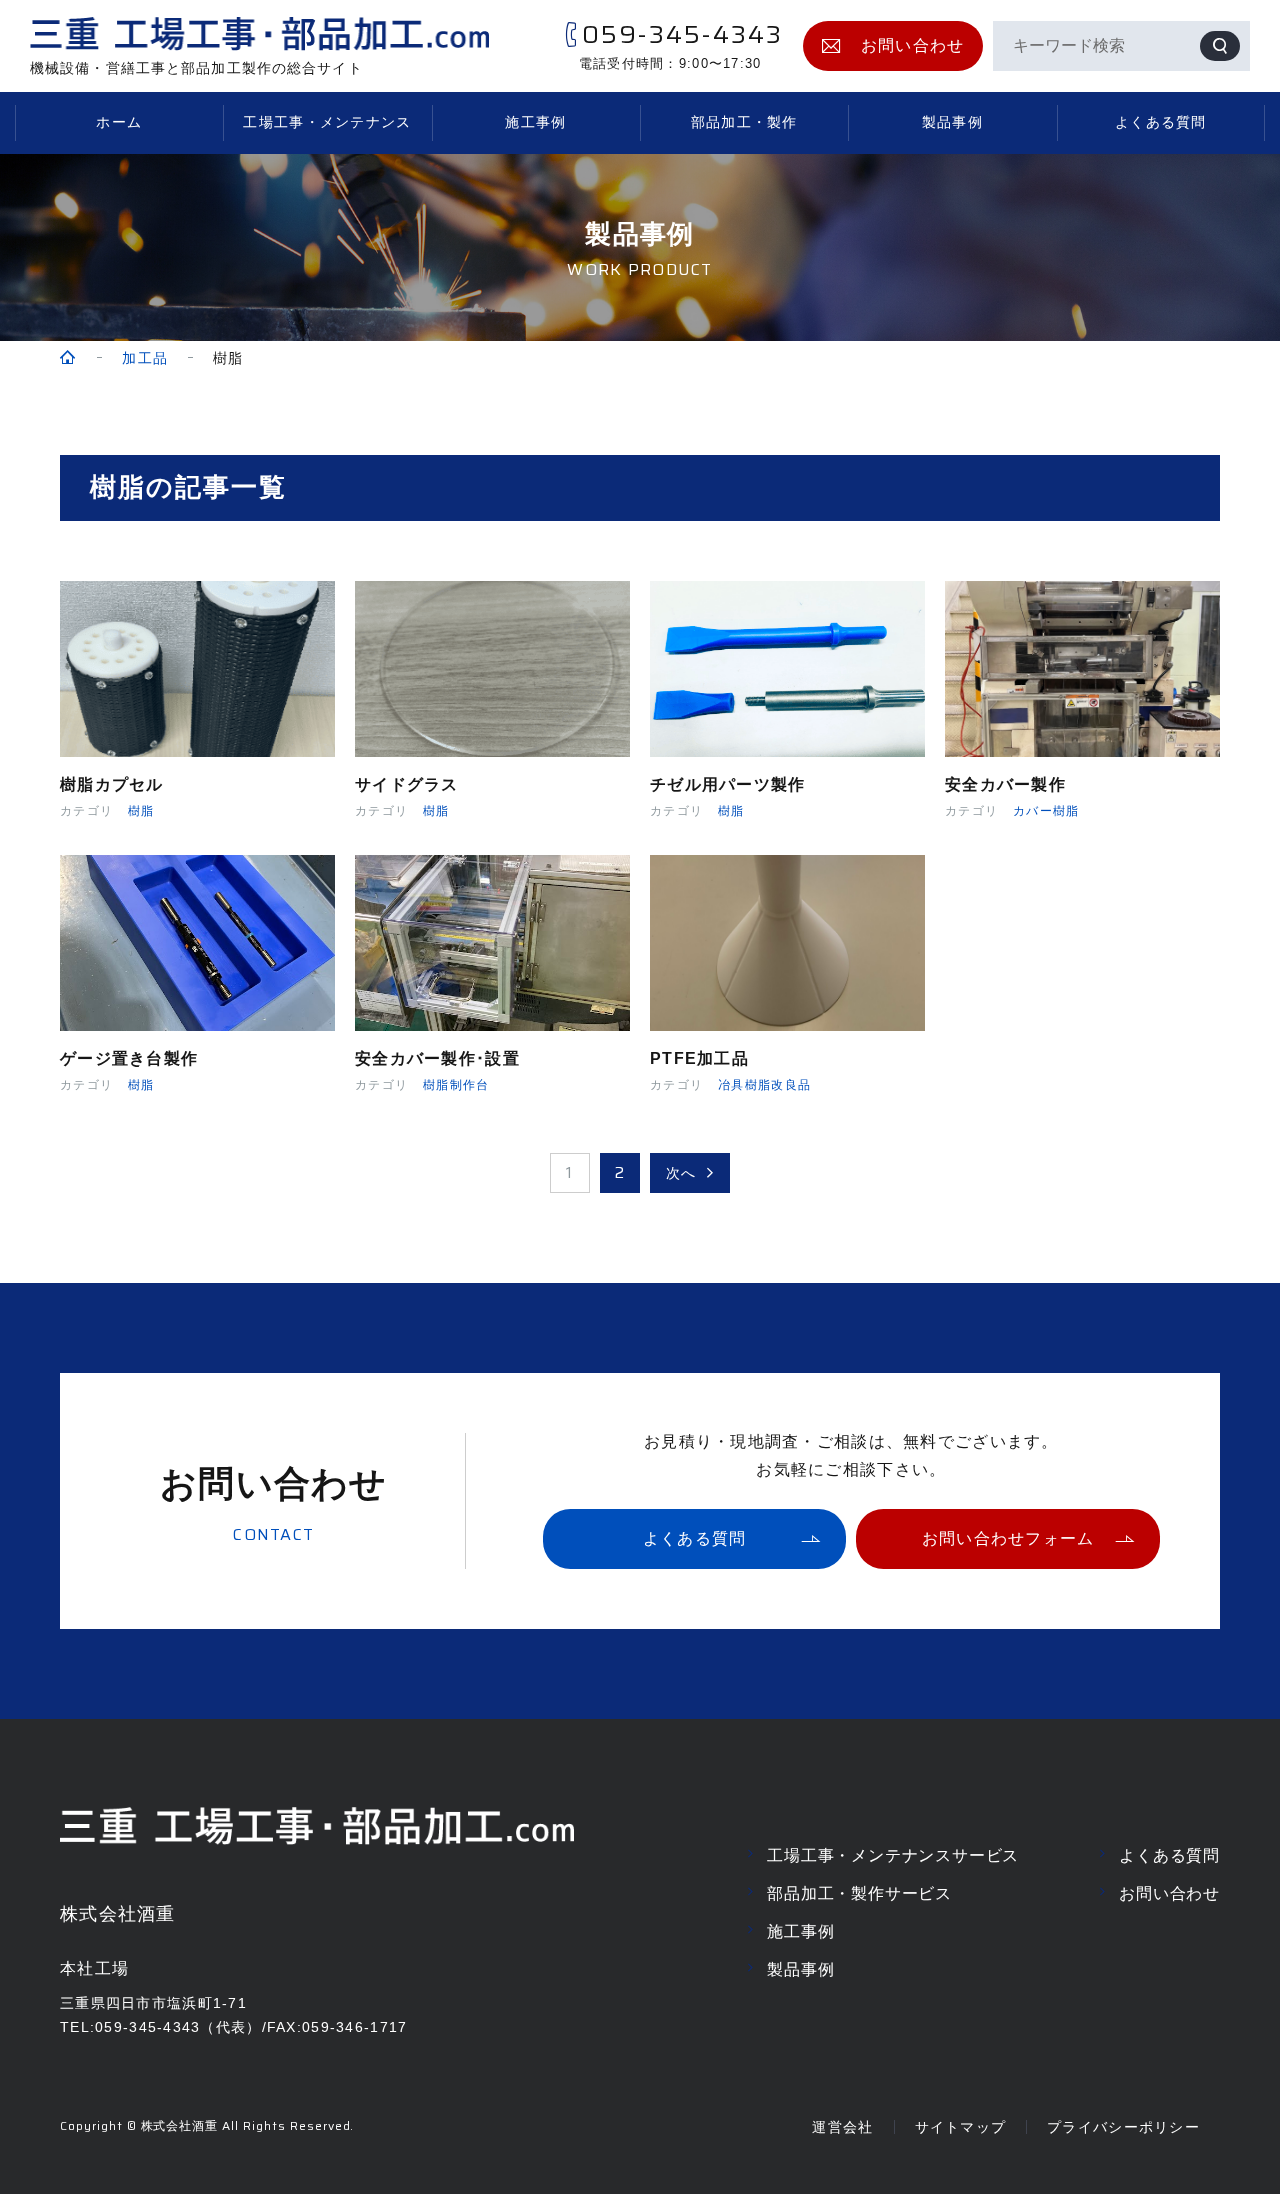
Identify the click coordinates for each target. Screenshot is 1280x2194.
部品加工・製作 (744, 122)
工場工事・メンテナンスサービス (893, 1855)
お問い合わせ (1169, 1893)
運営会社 (842, 2127)
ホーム (119, 122)
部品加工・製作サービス (859, 1893)
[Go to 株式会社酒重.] (68, 358)
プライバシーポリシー (1123, 2127)
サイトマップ (961, 2127)
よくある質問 (1161, 122)
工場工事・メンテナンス (327, 122)
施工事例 (535, 122)
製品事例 (952, 122)
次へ (681, 1173)
